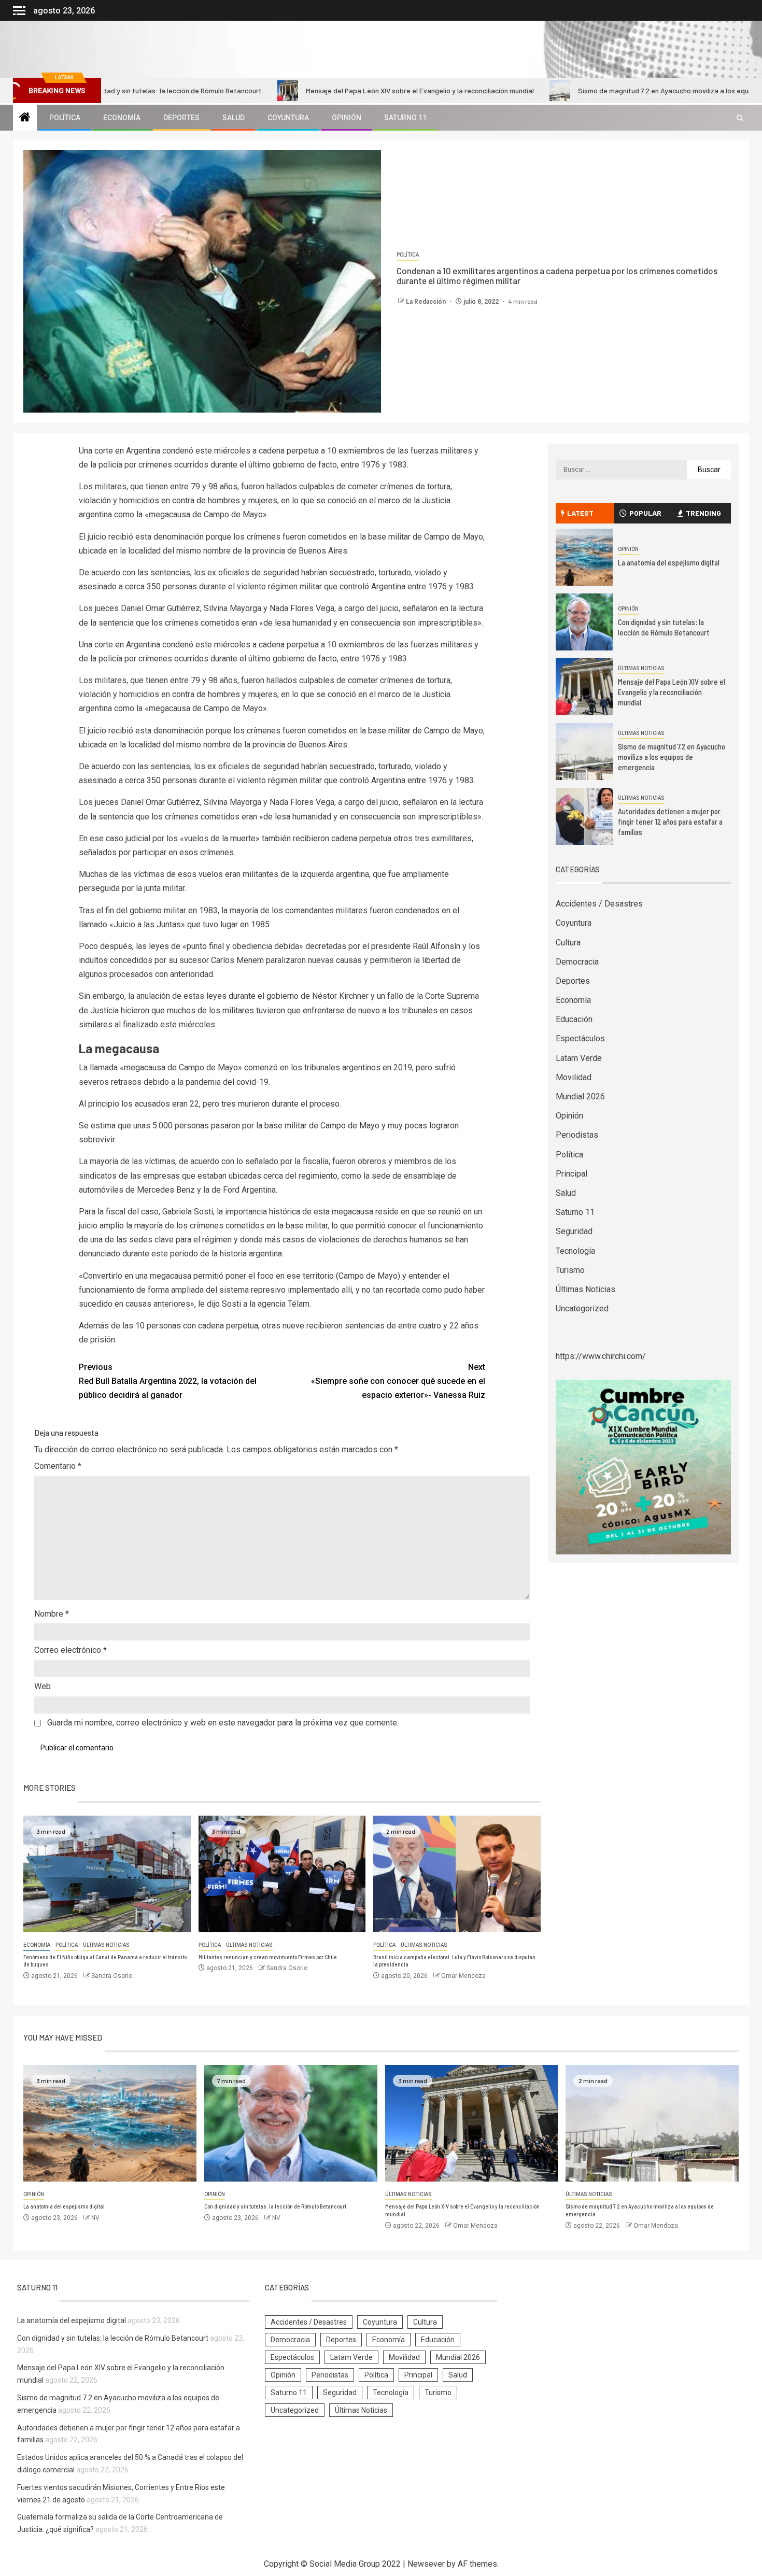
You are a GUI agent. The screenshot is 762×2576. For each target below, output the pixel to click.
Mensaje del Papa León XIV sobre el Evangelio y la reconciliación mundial (338, 90)
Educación (574, 1019)
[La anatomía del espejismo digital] (584, 557)
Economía (122, 118)
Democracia (577, 962)
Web (43, 1686)
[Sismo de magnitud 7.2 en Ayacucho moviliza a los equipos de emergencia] (584, 752)
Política (65, 118)
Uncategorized (582, 1308)
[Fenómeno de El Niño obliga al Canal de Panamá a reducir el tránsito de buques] (107, 1874)
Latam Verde (579, 1058)
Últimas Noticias (106, 1945)
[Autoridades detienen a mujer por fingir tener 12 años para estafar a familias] (584, 816)
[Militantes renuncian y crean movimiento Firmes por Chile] (282, 1874)
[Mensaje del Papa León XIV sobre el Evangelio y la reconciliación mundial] (584, 687)
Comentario (58, 1466)
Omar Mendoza (463, 1976)
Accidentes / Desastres (599, 904)
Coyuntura (288, 118)
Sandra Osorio (112, 1976)
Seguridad (574, 1231)
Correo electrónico (70, 1650)
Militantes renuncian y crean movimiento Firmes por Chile (268, 1957)
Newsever (426, 2564)
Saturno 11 (405, 118)
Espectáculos (580, 1038)
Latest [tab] (580, 513)
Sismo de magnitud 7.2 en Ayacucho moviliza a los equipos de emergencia (613, 90)
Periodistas (577, 1135)
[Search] (740, 118)
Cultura (568, 943)
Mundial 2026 (580, 1096)
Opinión (347, 118)
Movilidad (574, 1077)
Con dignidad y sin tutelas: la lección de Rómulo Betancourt (664, 627)
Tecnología (575, 1251)
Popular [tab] (645, 513)
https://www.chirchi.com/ (601, 1356)
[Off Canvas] (19, 11)
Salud (234, 118)
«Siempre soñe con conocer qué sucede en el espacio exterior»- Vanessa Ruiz (398, 1381)
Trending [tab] (703, 513)
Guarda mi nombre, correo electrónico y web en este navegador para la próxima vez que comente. (223, 1723)
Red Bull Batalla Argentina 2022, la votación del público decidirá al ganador (168, 1381)
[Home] (25, 118)
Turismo (570, 1270)
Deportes (181, 118)
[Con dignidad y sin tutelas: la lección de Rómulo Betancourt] (584, 622)
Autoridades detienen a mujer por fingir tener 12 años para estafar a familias (670, 822)
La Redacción (427, 302)
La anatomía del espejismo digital (669, 562)
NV (95, 2218)
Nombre (52, 1614)
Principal (571, 1174)
